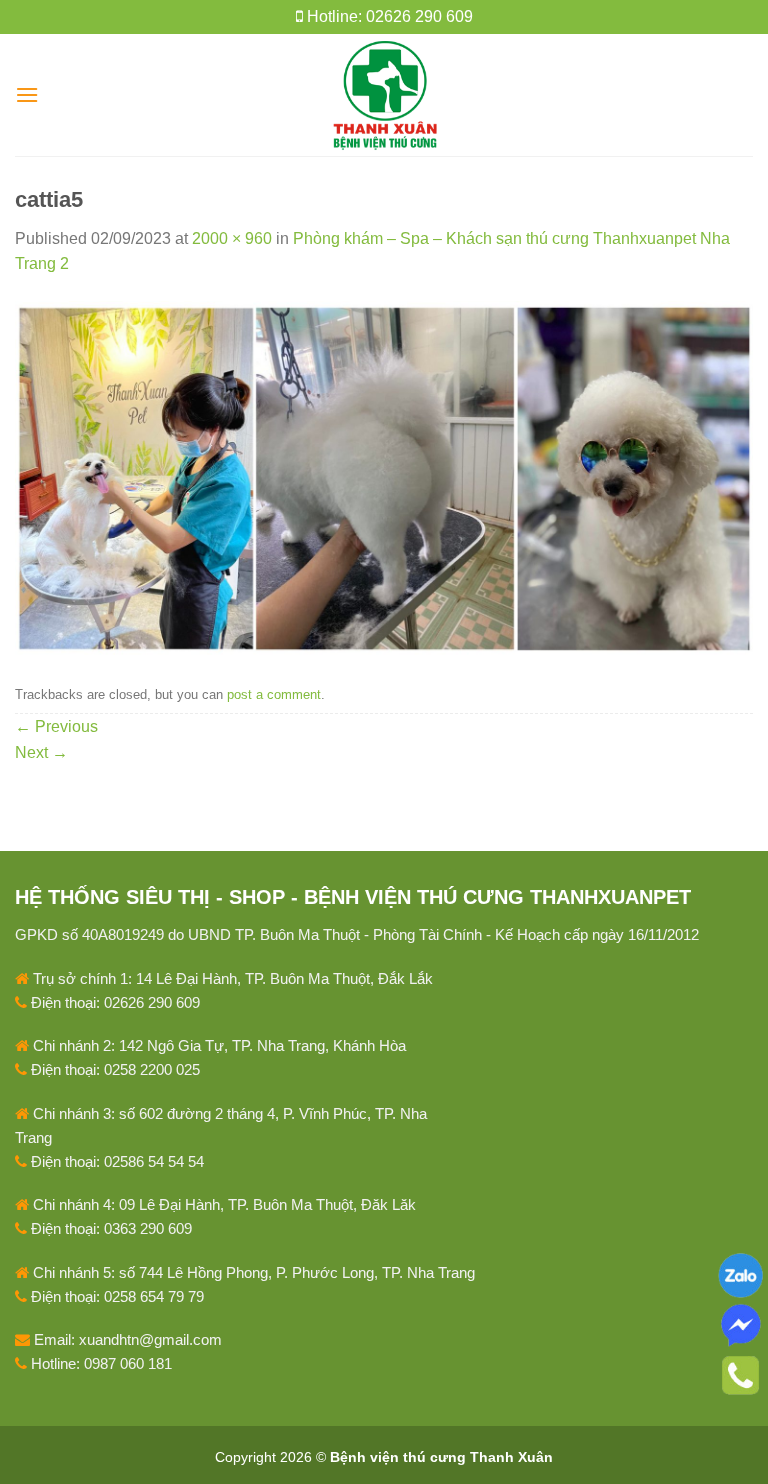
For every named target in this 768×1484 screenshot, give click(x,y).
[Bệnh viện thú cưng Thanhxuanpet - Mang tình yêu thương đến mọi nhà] (384, 95)
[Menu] (27, 94)
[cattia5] (384, 476)
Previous (56, 726)
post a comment (274, 694)
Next (41, 752)
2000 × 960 (232, 238)
